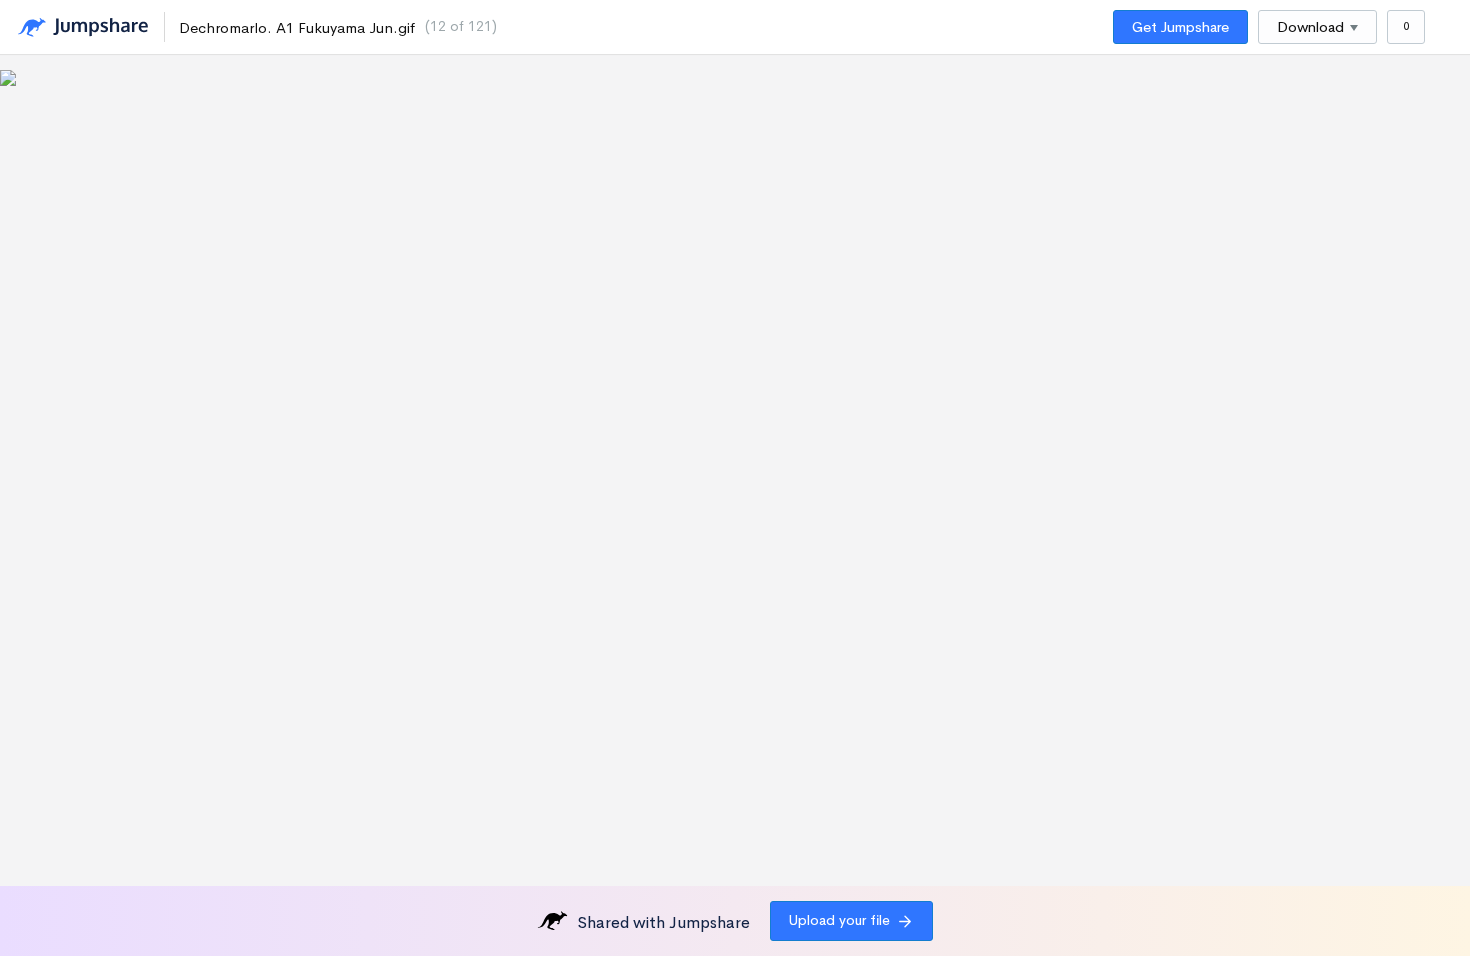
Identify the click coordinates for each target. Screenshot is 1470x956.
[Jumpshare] (83, 27)
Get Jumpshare (1180, 27)
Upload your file (839, 920)
